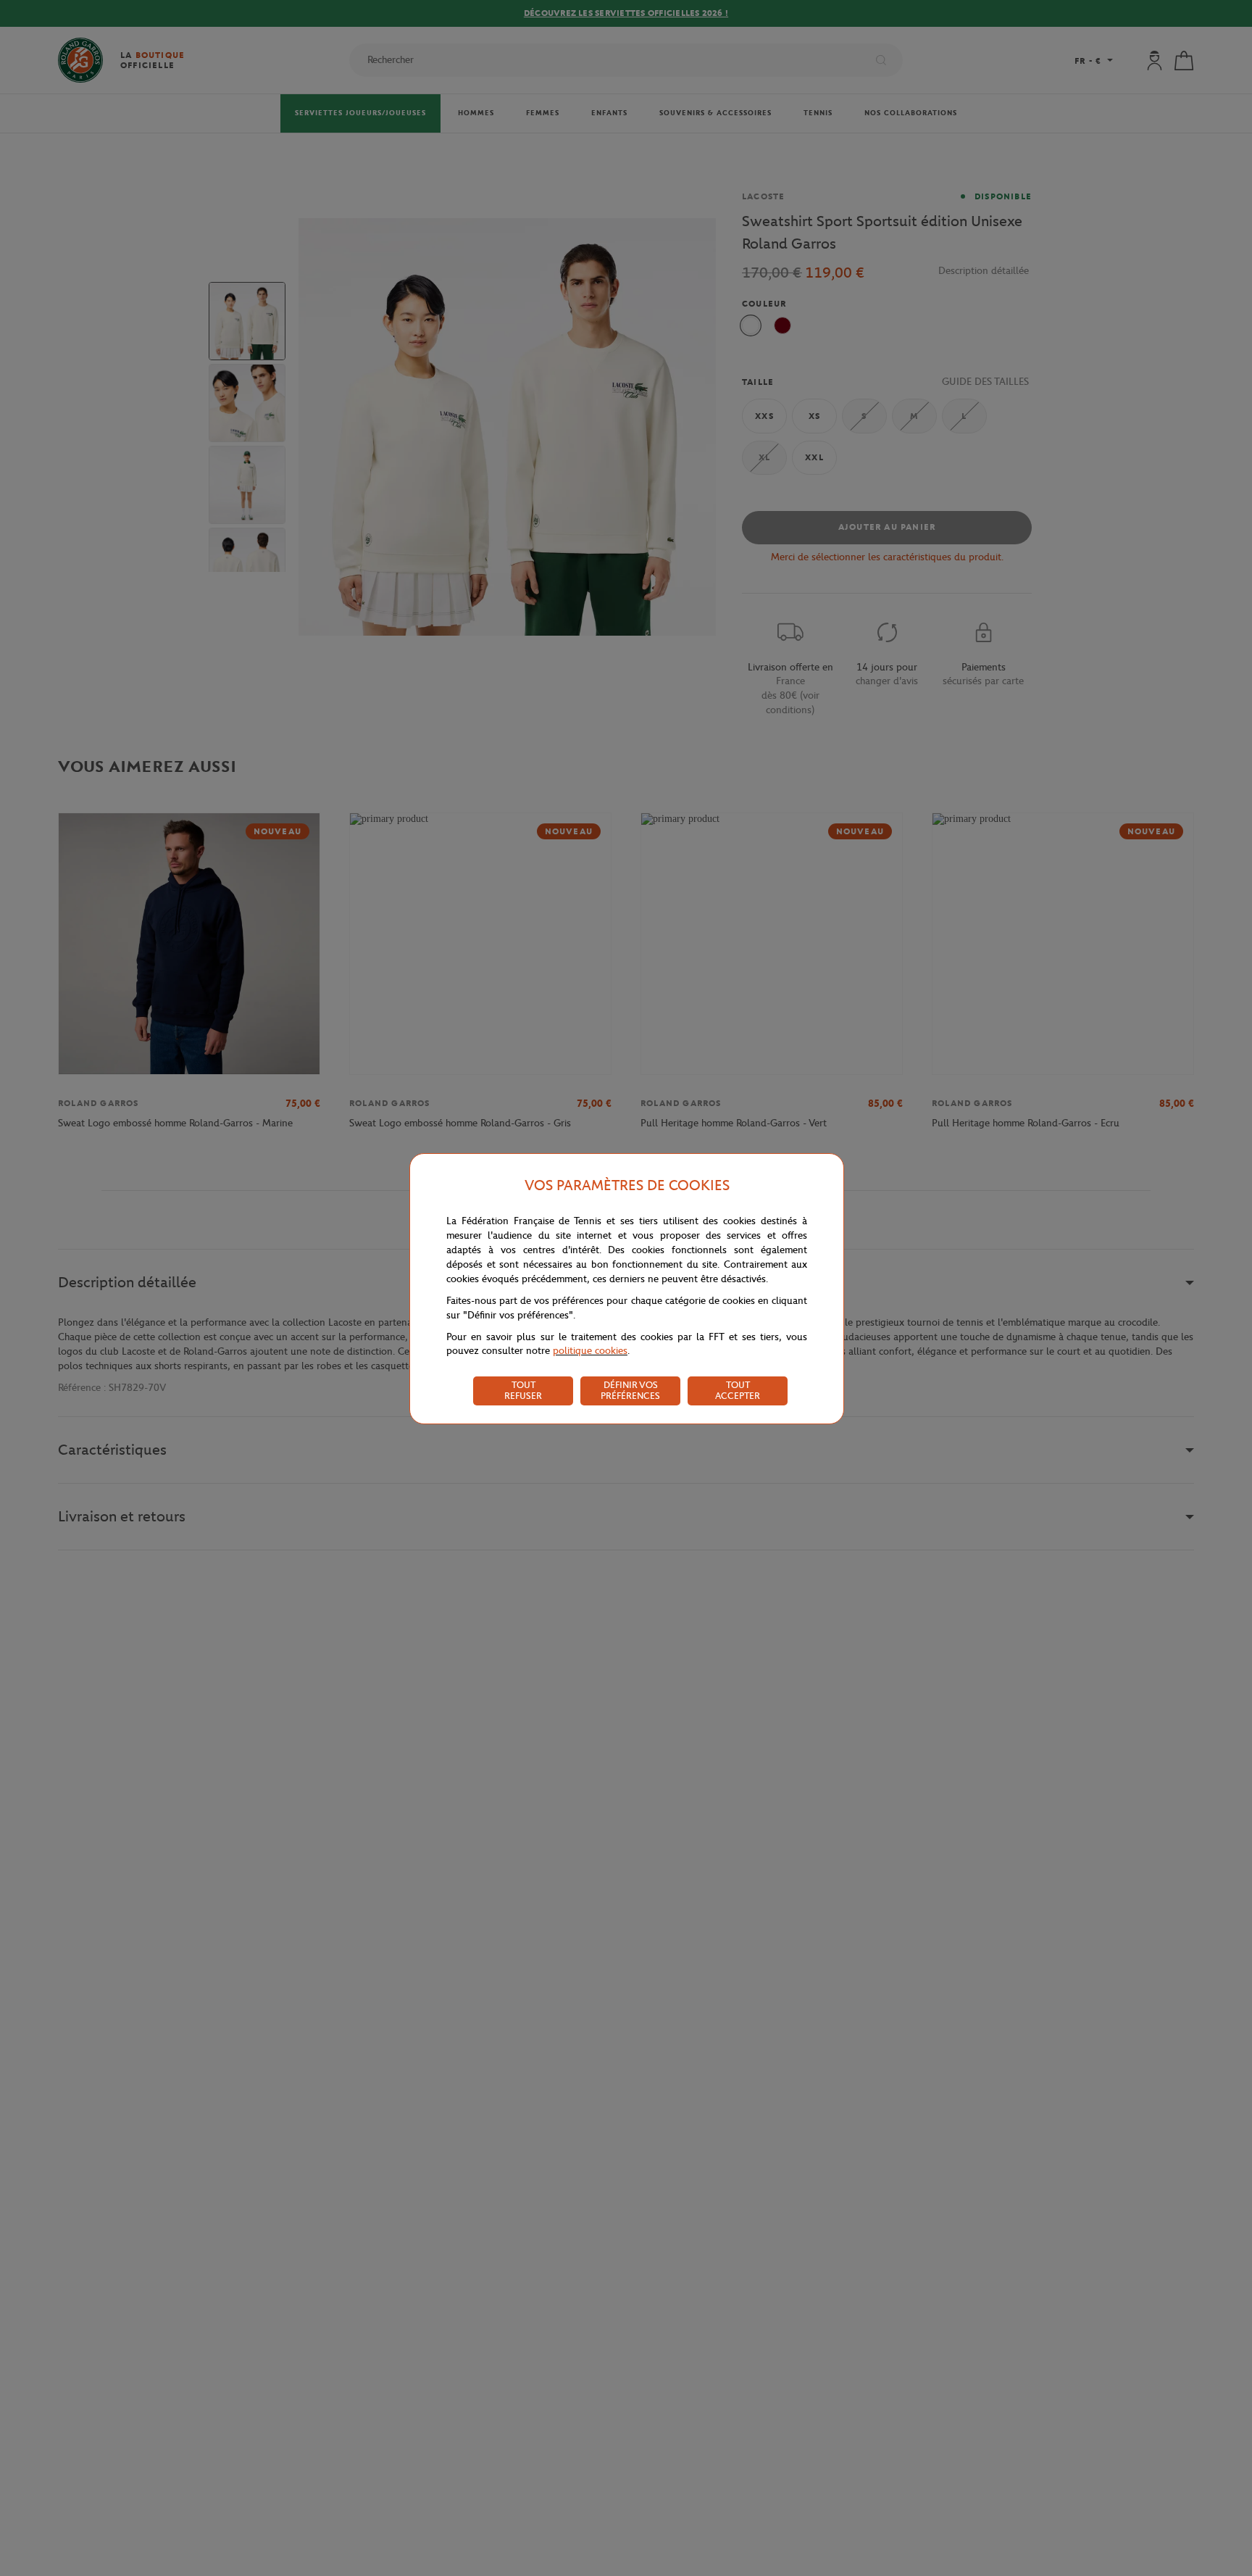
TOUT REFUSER (523, 1390)
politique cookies (590, 1351)
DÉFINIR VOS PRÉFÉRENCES (630, 1390)
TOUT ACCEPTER (738, 1390)
